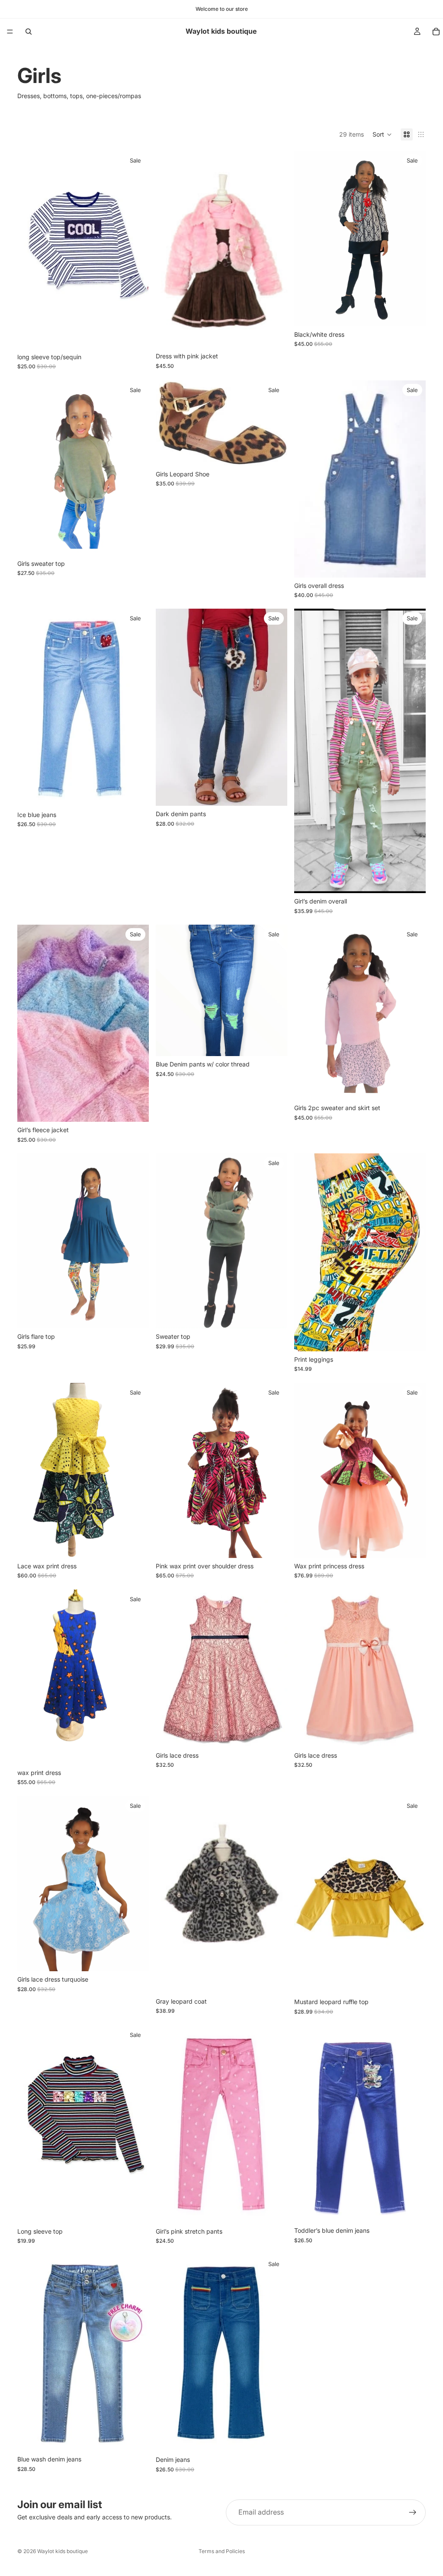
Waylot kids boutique (63, 2551)
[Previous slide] (169, 249)
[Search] (29, 32)
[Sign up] (413, 2512)
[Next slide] (274, 249)
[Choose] (135, 335)
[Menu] (10, 32)
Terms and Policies (222, 2551)
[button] (382, 134)
